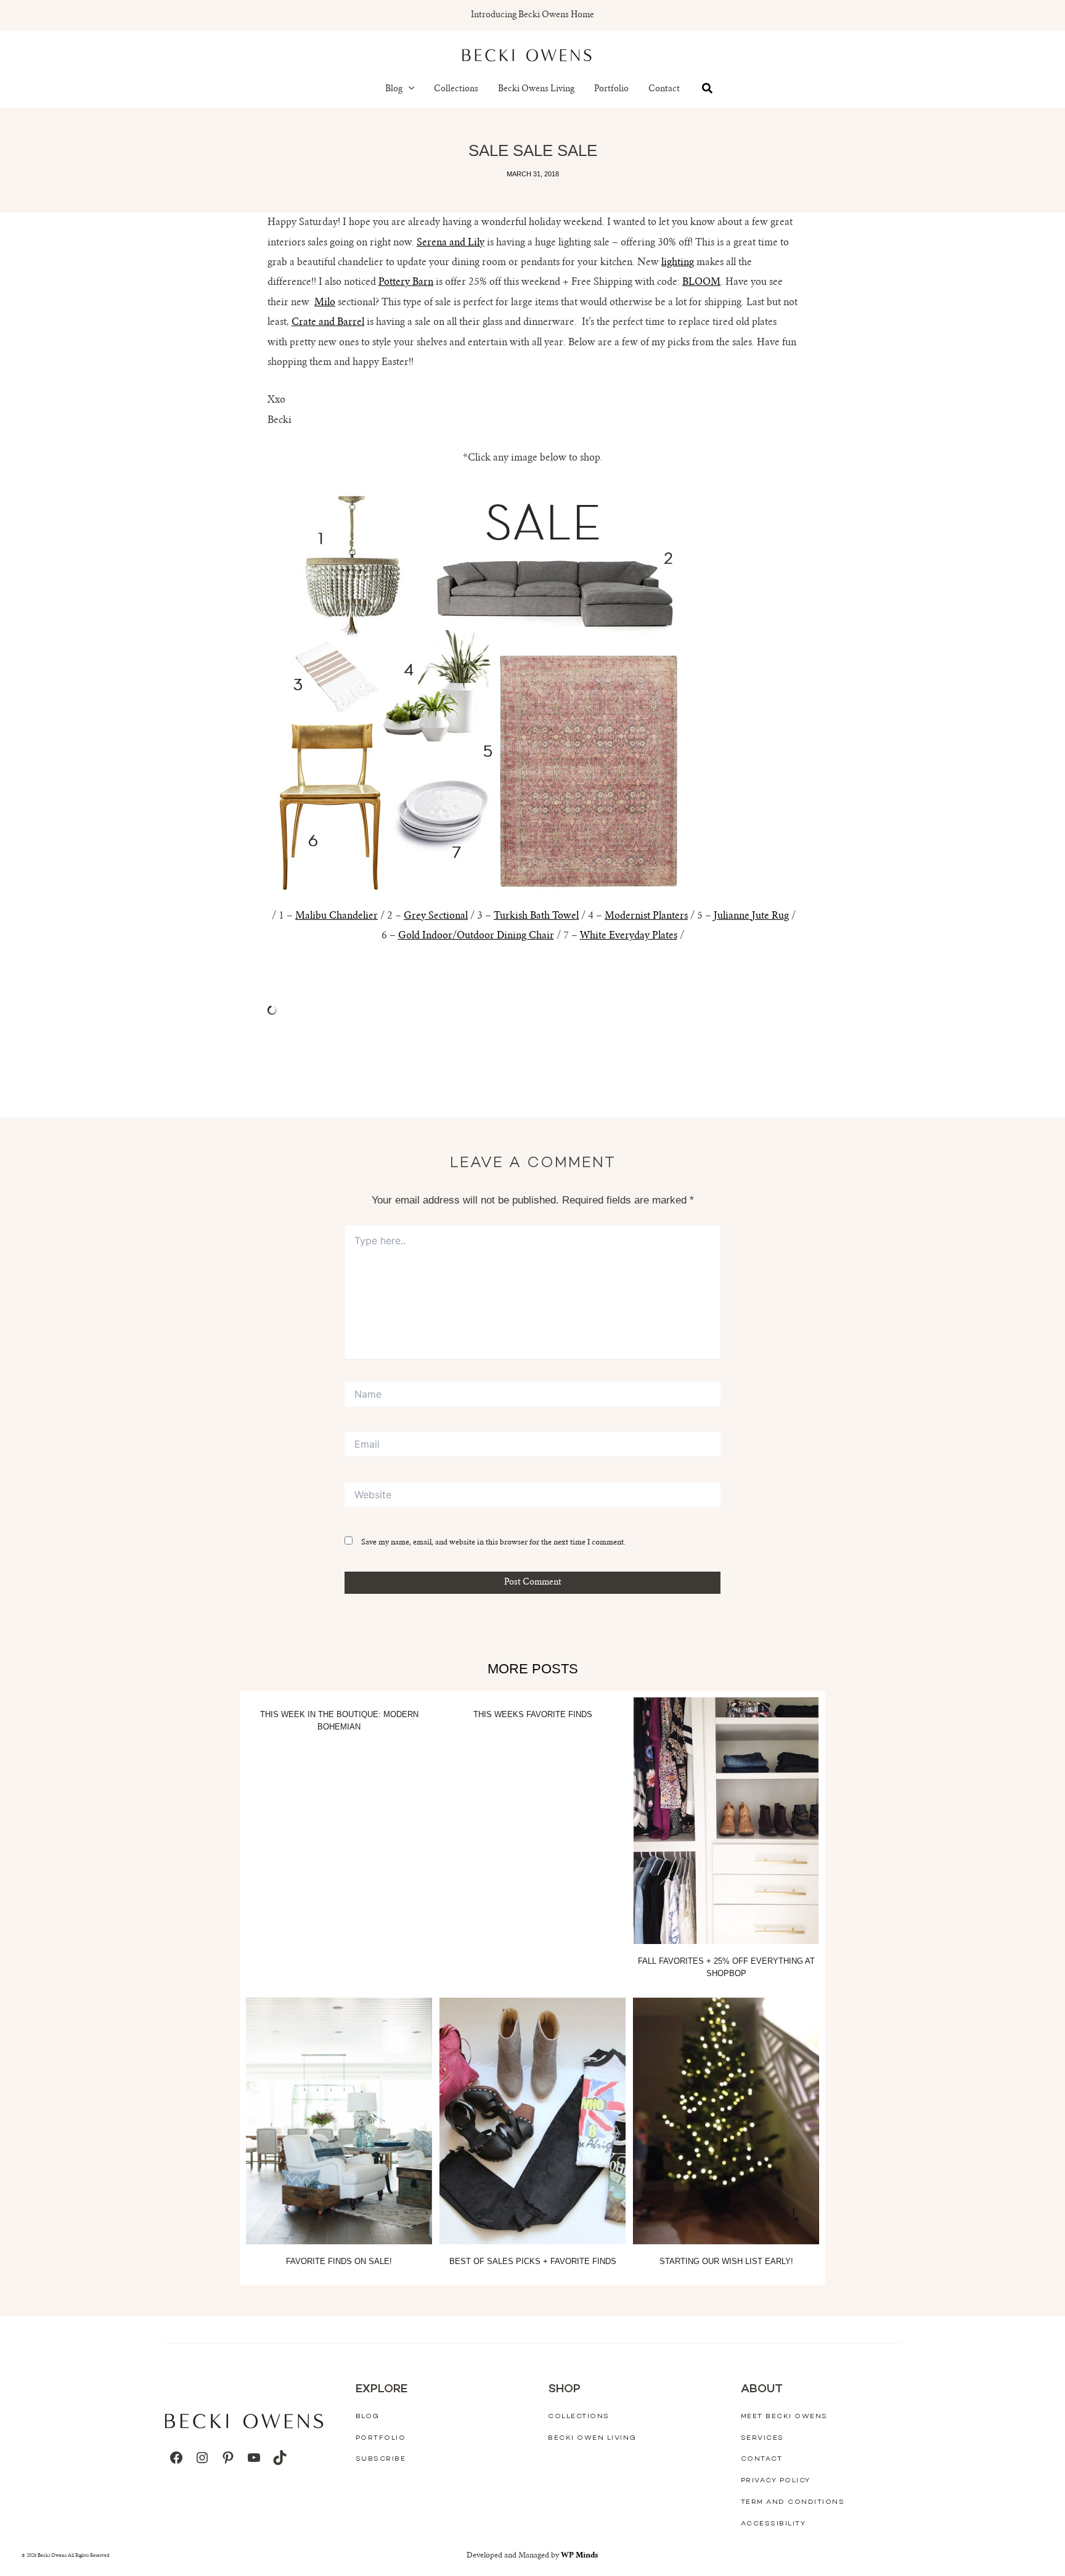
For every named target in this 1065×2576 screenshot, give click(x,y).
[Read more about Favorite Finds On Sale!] (339, 2121)
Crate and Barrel (328, 322)
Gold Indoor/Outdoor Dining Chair (476, 936)
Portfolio (611, 89)
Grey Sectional (436, 916)
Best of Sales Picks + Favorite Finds (533, 2261)
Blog (394, 89)
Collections (456, 89)
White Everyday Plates (629, 936)
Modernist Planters (646, 916)
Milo (325, 303)
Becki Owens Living (536, 89)
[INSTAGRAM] (202, 2458)
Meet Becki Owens (784, 2417)
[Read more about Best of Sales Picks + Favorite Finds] (532, 2121)
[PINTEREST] (228, 2458)
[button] (409, 89)
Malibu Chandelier (337, 916)
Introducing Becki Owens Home (532, 15)
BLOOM (701, 282)
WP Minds (580, 2556)
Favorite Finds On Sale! (339, 2261)
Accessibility (773, 2524)
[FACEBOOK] (176, 2458)
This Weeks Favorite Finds (533, 1714)
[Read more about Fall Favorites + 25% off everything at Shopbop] (726, 1821)
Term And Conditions (793, 2502)
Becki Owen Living (592, 2438)
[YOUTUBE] (254, 2458)
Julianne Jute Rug (751, 916)
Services (762, 2438)
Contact (664, 89)
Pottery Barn (406, 282)
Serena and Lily (451, 243)
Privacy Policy (776, 2481)
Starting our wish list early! (726, 2261)
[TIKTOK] (280, 2458)
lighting (678, 263)
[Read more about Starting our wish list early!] (726, 2121)
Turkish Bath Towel (536, 916)
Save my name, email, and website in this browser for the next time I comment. (493, 1543)
